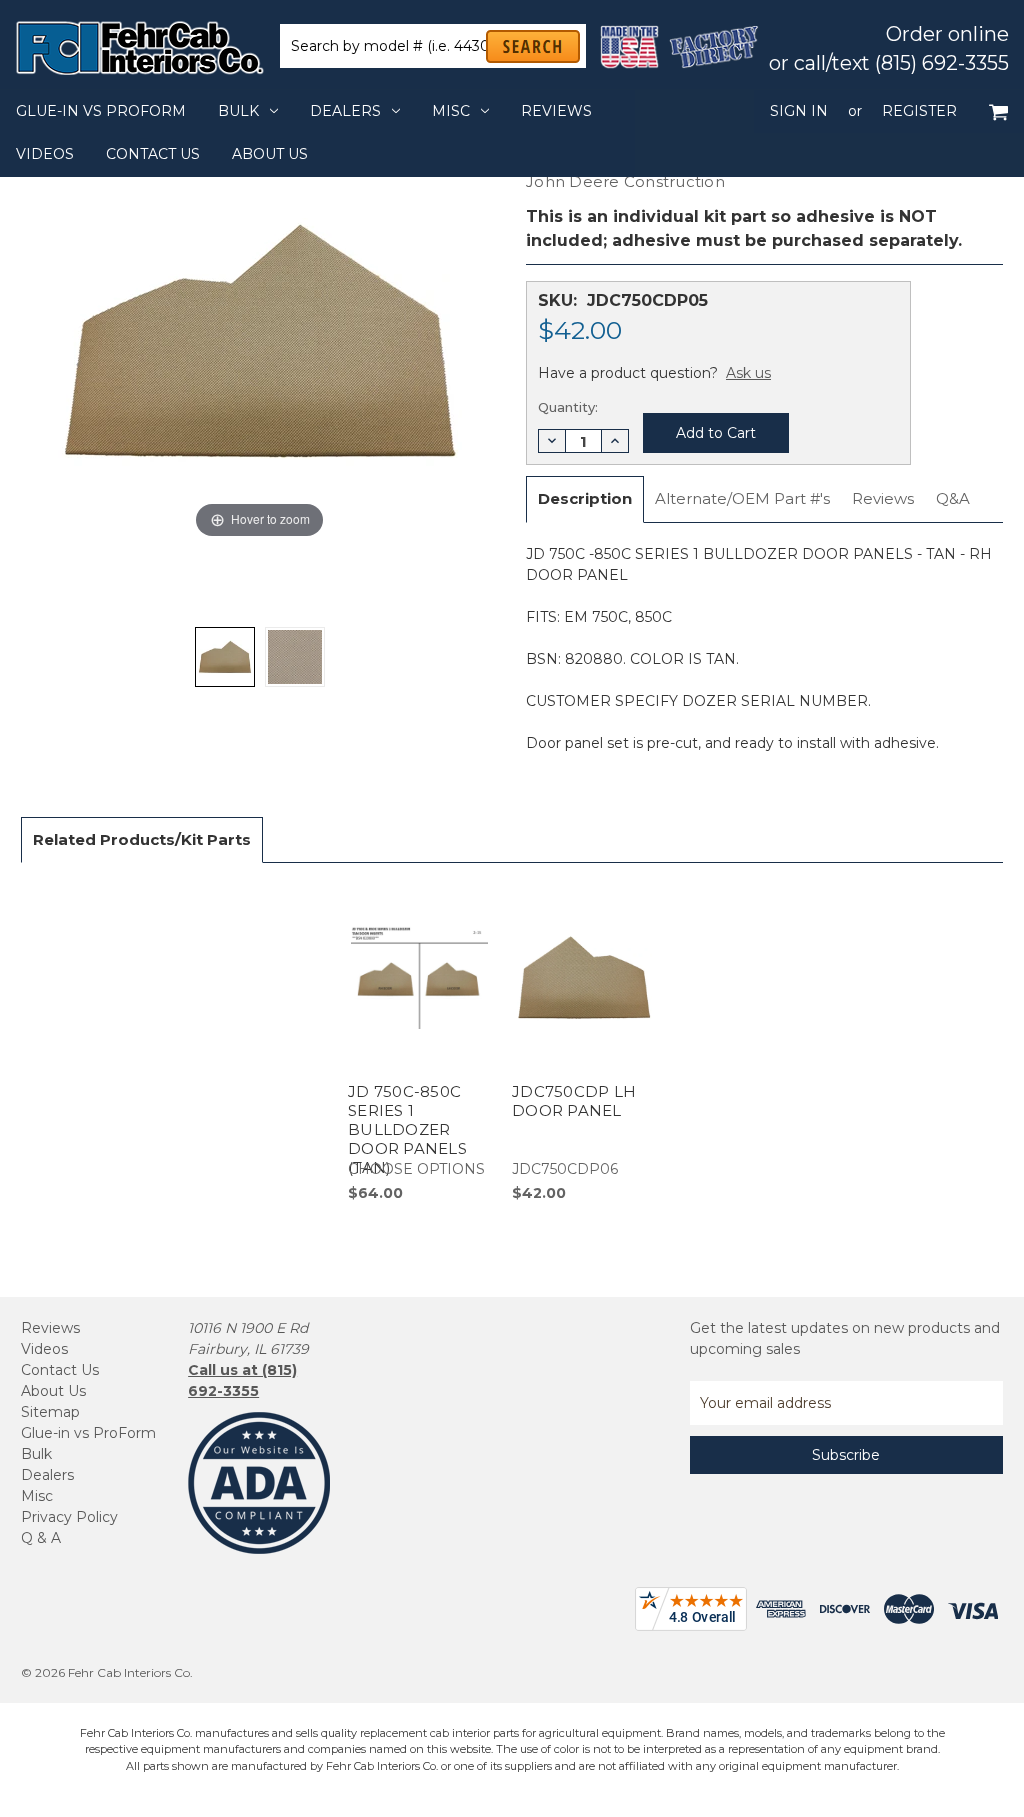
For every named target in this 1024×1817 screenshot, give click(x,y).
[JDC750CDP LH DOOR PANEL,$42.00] (583, 1044)
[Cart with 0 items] (998, 111)
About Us (270, 154)
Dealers (345, 111)
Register (919, 111)
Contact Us (153, 154)
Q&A (953, 498)
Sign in (799, 111)
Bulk (238, 111)
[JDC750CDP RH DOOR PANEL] (225, 657)
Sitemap (50, 1412)
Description (585, 498)
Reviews (556, 111)
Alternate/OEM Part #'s (742, 498)
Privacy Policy (69, 1517)
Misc (451, 111)
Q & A (41, 1538)
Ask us (748, 373)
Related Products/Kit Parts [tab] (142, 839)
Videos (45, 154)
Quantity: (568, 407)
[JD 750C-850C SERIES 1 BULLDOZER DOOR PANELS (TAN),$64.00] (419, 1044)
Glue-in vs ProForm (101, 111)
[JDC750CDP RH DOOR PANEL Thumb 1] (295, 657)
